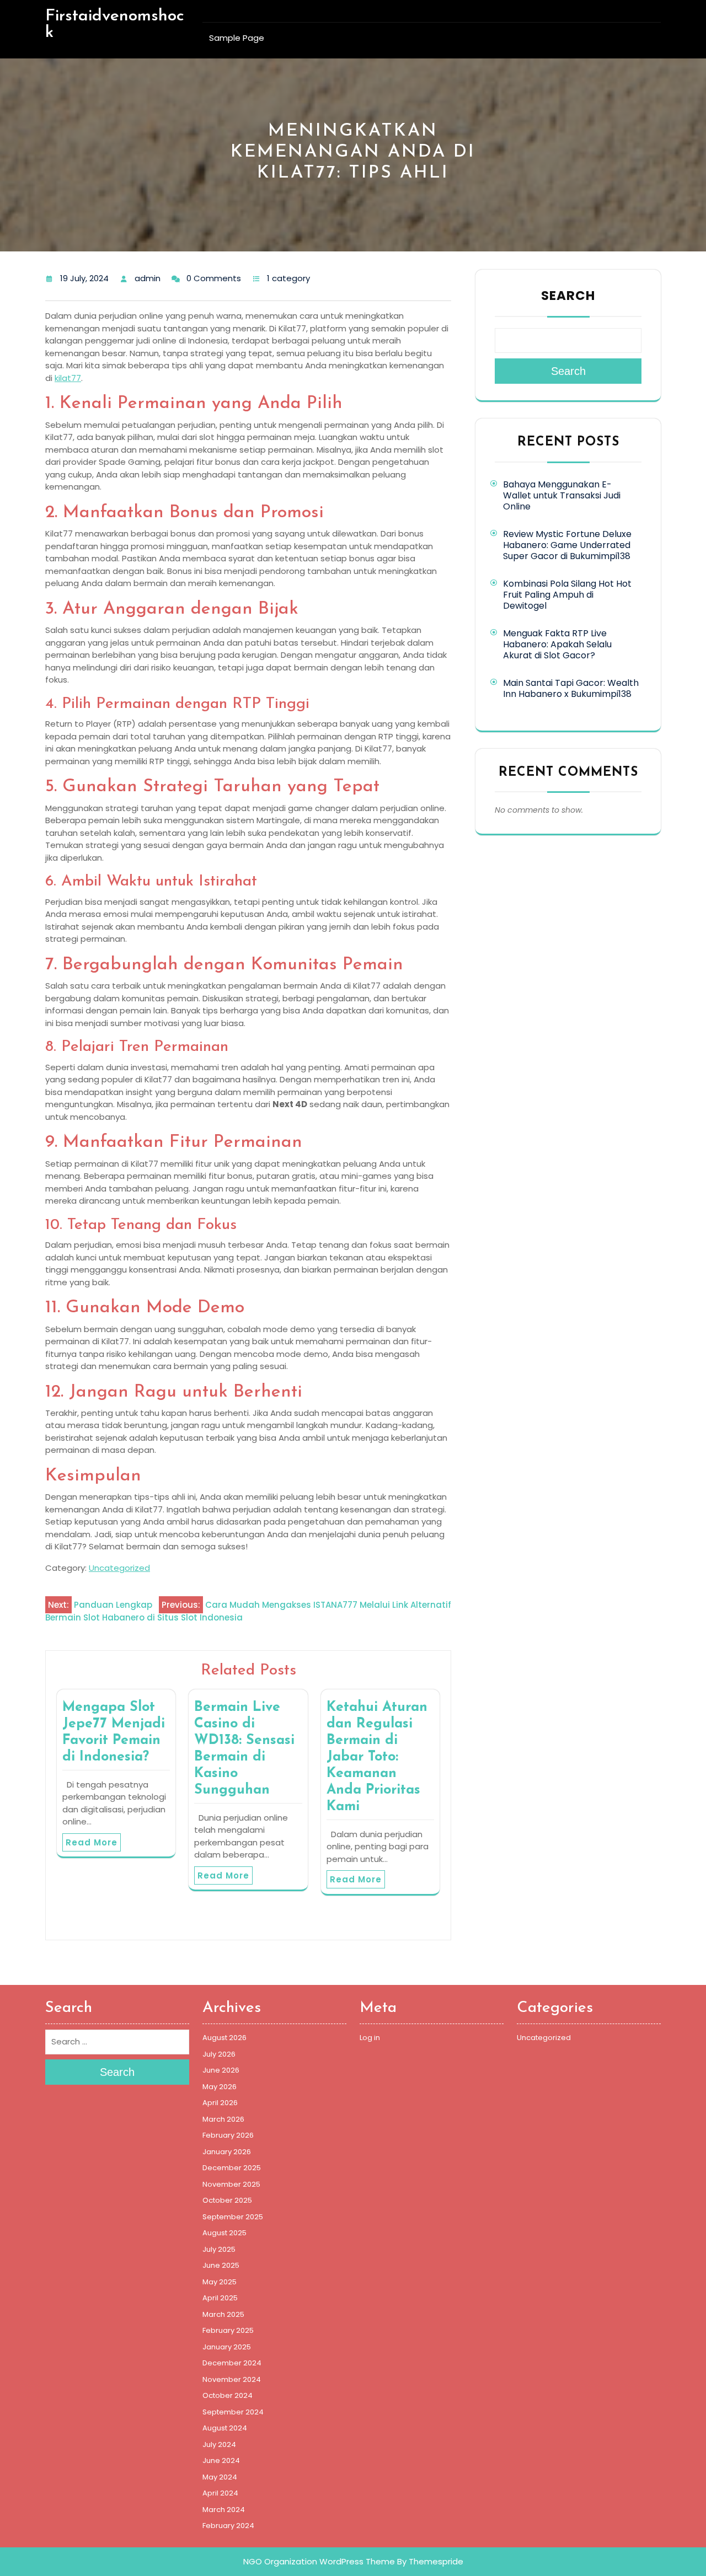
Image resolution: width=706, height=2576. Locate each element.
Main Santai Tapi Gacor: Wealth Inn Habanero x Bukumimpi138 (571, 688)
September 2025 (233, 2217)
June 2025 (221, 2265)
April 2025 (220, 2298)
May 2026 (220, 2087)
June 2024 (221, 2460)
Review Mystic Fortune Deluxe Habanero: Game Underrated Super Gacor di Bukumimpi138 (567, 545)
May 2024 (220, 2477)
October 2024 (228, 2395)
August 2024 (225, 2428)
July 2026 (219, 2054)
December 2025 (232, 2168)
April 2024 (220, 2493)
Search (568, 296)
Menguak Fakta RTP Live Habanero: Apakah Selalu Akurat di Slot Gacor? (557, 644)
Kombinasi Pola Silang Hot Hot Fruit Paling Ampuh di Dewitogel (567, 595)
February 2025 (228, 2330)
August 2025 (224, 2233)
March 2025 (223, 2314)
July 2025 (219, 2249)
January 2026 (227, 2152)
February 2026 (228, 2135)
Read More (92, 1842)
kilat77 (68, 378)
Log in (370, 2038)
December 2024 (232, 2363)
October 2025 (227, 2200)
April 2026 (220, 2103)
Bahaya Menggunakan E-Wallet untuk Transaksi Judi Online (562, 495)
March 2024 (224, 2510)
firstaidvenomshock (115, 25)
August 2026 (224, 2038)
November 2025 (231, 2184)
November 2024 (232, 2379)
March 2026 (223, 2119)
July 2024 (219, 2444)
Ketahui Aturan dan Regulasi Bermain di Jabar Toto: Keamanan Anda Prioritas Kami (377, 1757)
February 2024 (228, 2526)
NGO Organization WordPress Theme (319, 2561)
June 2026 (221, 2070)
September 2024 (233, 2412)
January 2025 (227, 2347)
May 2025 (220, 2282)
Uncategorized (119, 1568)
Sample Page (237, 38)
